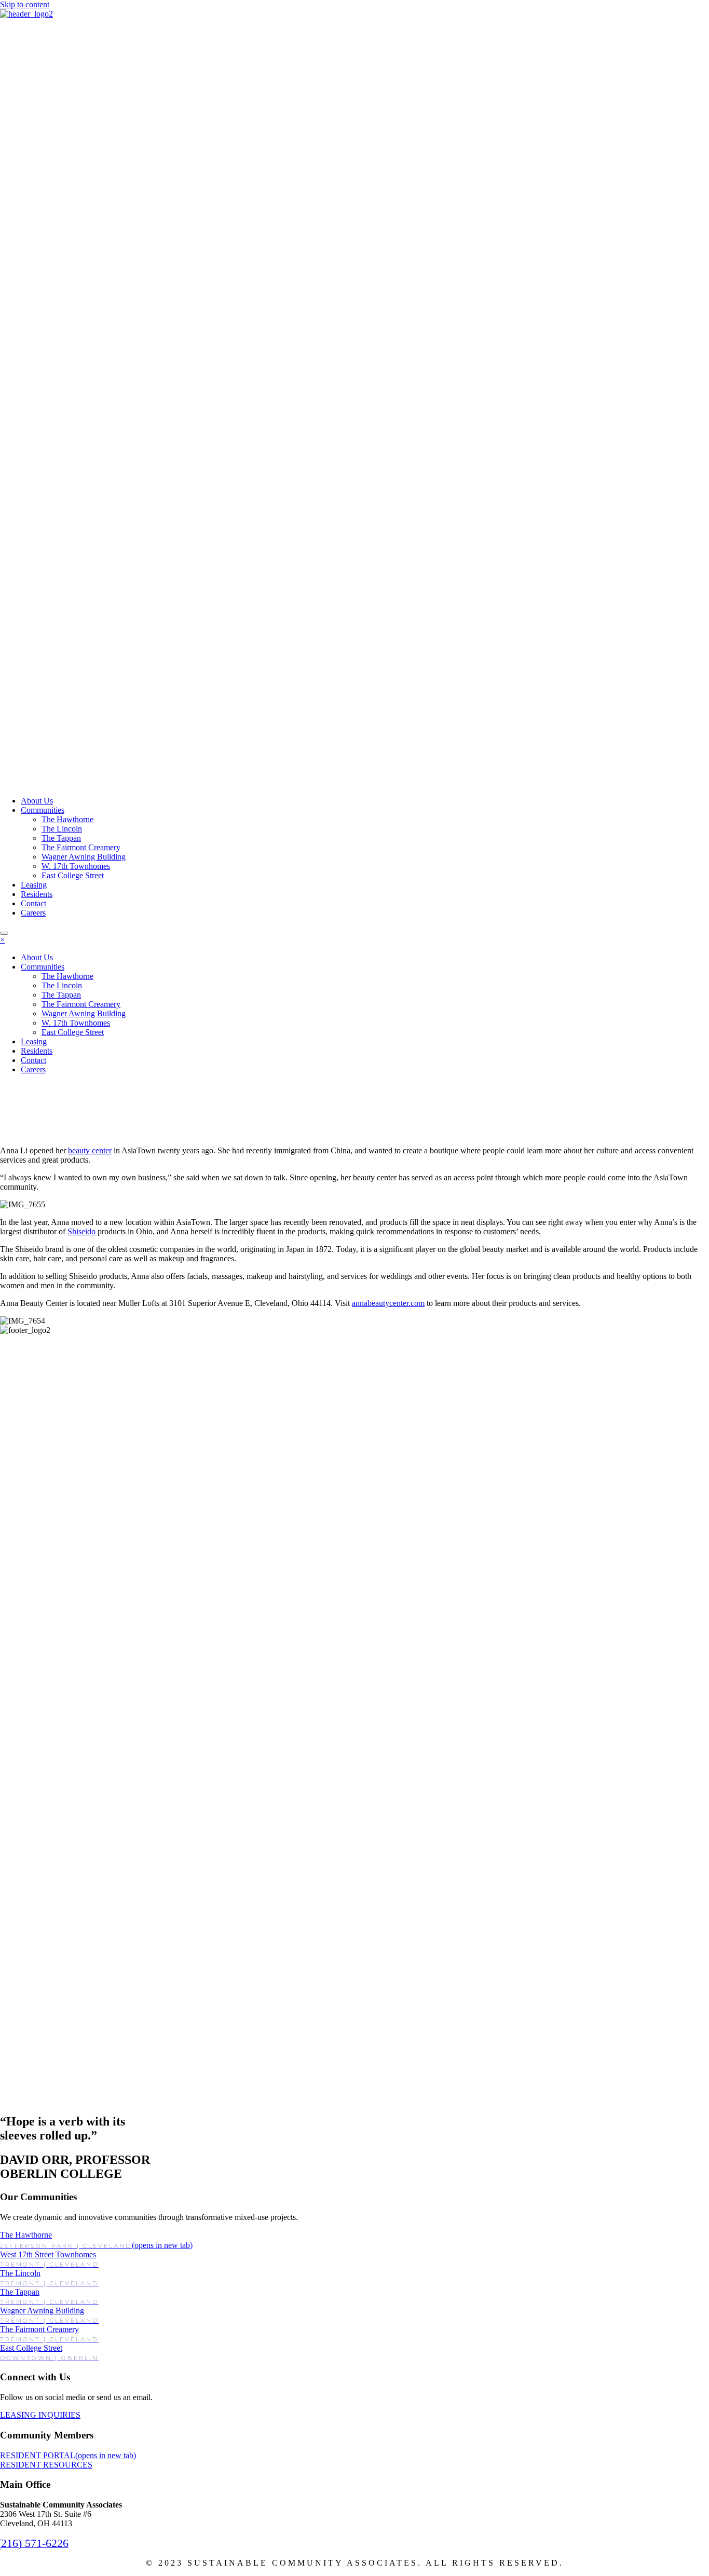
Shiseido (81, 1231)
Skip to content (25, 4)
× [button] (2, 940)
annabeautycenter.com (388, 1303)
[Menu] (4, 933)
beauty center (90, 1150)
